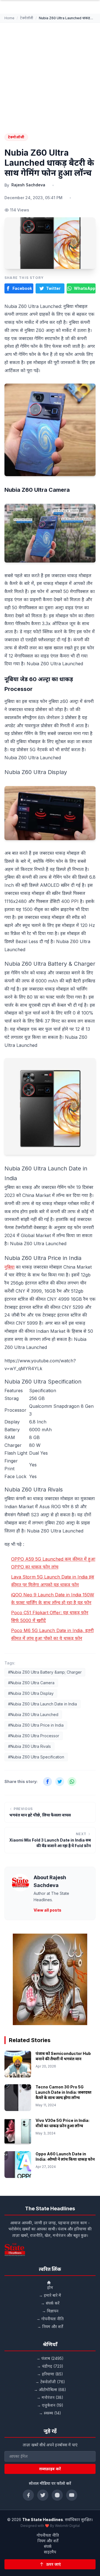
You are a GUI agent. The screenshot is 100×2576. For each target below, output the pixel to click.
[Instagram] (57, 2495)
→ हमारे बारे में (50, 2295)
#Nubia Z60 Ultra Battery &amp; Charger (45, 1672)
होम (50, 2287)
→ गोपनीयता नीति (50, 2319)
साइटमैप (50, 2552)
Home (9, 18)
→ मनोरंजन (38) (50, 2397)
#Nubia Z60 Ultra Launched (33, 1714)
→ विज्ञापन (50, 2311)
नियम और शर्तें (48, 2541)
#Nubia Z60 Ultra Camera (31, 1683)
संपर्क (48, 2546)
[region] (50, 1979)
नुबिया (9, 1267)
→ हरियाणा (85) (50, 2374)
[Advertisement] (50, 76)
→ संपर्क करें (50, 2303)
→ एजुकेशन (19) (50, 2405)
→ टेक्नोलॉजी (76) (50, 2382)
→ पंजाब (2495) (50, 2358)
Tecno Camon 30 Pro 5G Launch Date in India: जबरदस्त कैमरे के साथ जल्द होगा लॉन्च (63, 2092)
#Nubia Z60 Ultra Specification (36, 1757)
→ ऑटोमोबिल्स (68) (50, 2390)
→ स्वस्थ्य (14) (50, 2413)
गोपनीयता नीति (48, 2535)
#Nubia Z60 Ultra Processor (34, 1736)
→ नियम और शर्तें (50, 2326)
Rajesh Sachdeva (28, 185)
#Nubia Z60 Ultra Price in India (36, 1725)
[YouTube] (72, 2495)
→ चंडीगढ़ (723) (50, 2366)
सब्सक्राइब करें (50, 2469)
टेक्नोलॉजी (27, 18)
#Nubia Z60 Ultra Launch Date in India (42, 1704)
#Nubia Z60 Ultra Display (31, 1693)
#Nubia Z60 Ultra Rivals (29, 1746)
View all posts (47, 1910)
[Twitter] (43, 2495)
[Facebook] (28, 2495)
